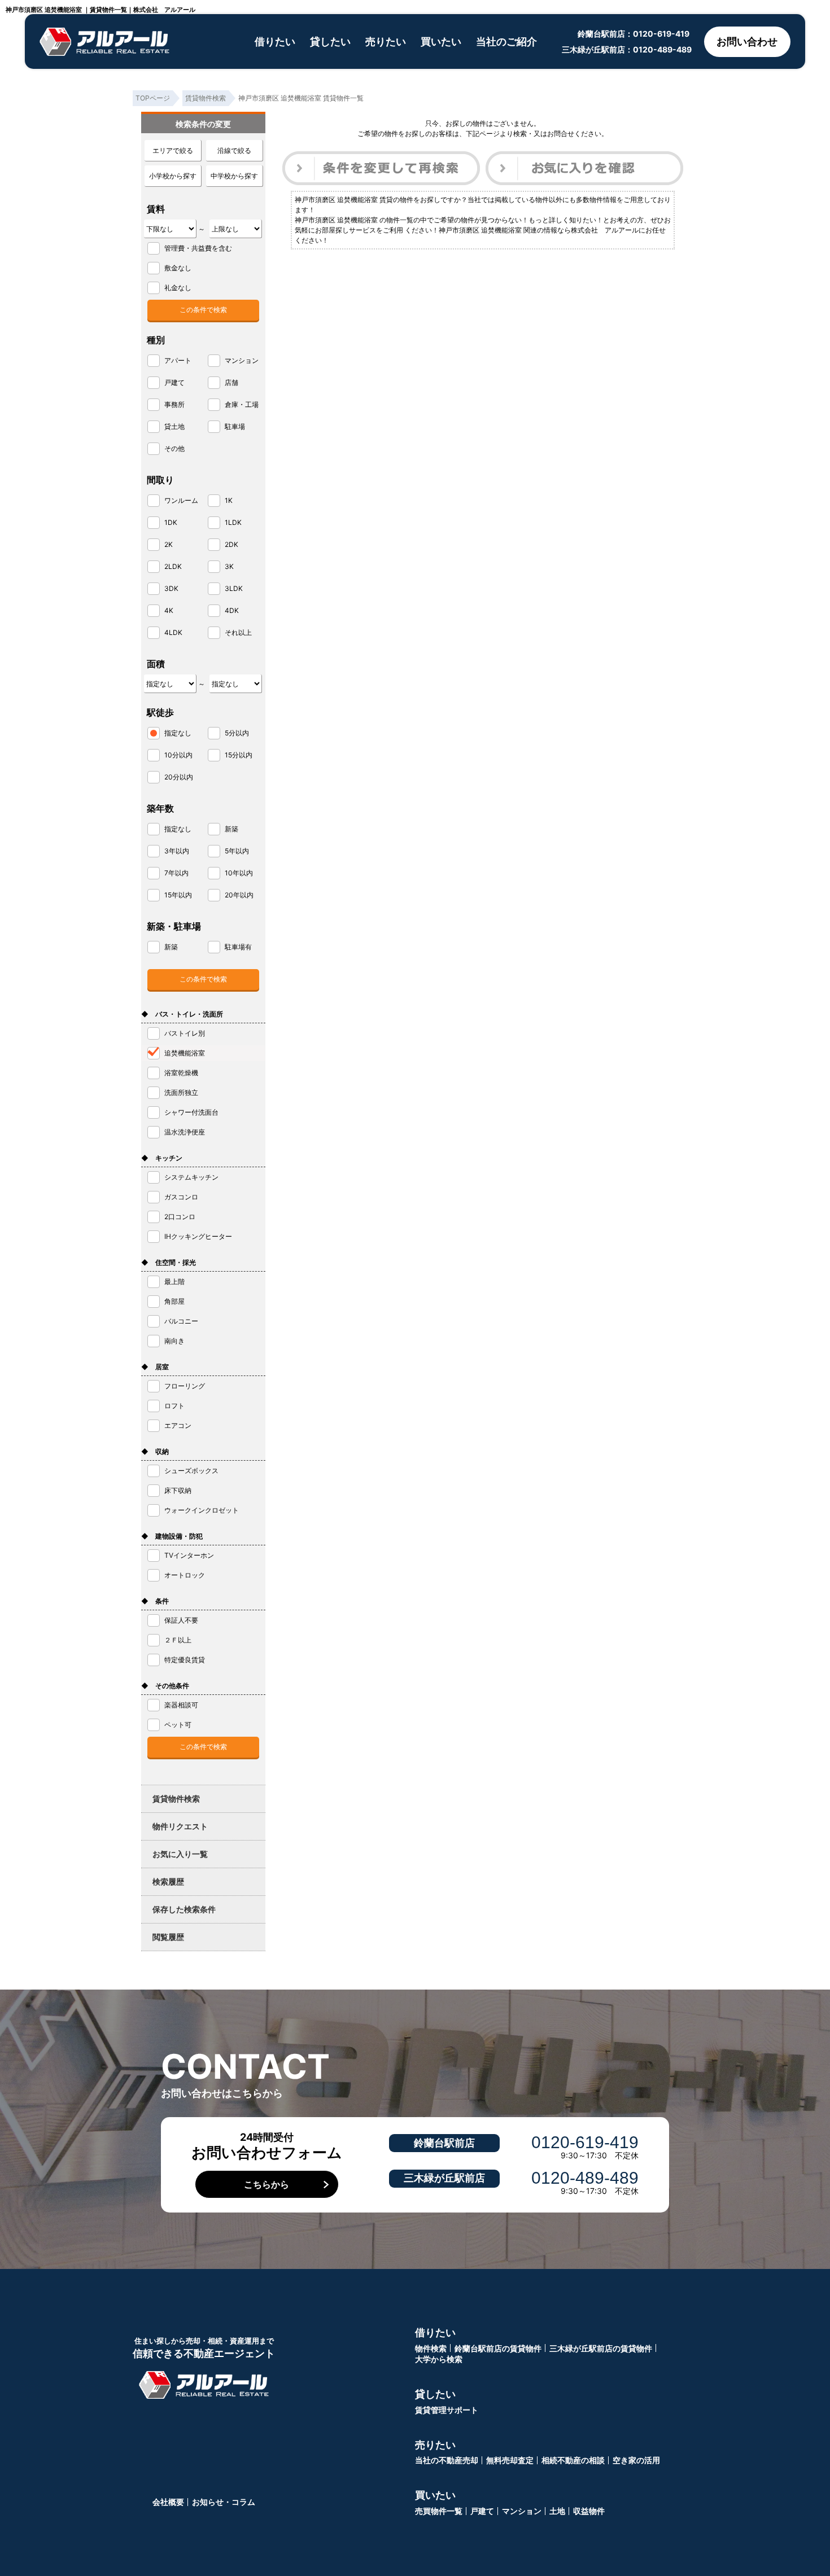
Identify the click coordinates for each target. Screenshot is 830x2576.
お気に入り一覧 (180, 1854)
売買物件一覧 (439, 2511)
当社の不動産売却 (447, 2460)
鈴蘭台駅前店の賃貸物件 (498, 2348)
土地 (557, 2511)
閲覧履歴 (168, 1937)
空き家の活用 (636, 2460)
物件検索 (431, 2348)
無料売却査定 (510, 2460)
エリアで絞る (173, 150)
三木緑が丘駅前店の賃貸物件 (601, 2348)
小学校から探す (173, 176)
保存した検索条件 (184, 1909)
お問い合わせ (747, 41)
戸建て (482, 2511)
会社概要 (168, 2502)
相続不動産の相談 (573, 2460)
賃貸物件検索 (176, 1799)
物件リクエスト (180, 1826)
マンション (522, 2511)
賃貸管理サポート (447, 2410)
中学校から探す (234, 176)
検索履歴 (168, 1881)
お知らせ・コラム (224, 2502)
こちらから (267, 2184)
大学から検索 (439, 2359)
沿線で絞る (234, 150)
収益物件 (589, 2511)
